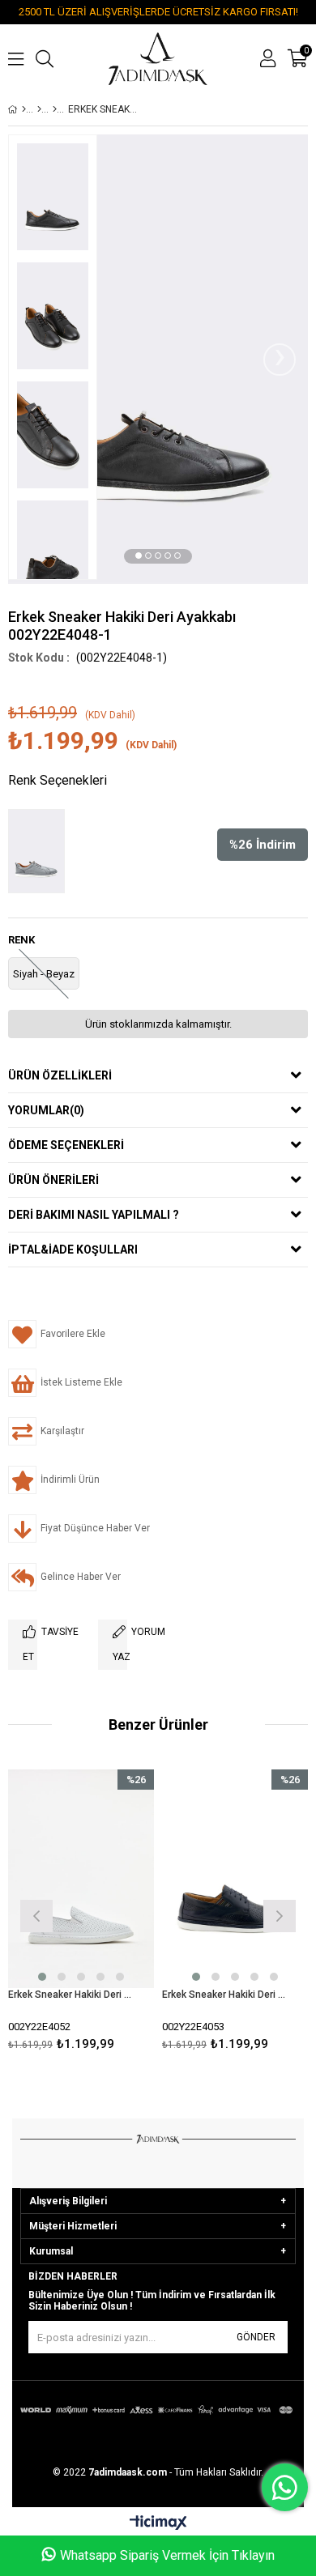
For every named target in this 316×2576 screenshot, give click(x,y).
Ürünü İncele (111, 1914)
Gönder (256, 2337)
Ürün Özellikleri (60, 1075)
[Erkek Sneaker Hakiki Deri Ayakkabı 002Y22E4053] (235, 1879)
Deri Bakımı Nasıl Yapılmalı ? (94, 1215)
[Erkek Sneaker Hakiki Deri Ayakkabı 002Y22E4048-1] (41, 851)
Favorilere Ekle (81, 1914)
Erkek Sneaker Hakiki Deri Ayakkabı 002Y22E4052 (71, 1995)
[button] (139, 556)
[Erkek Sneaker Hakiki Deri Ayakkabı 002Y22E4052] (81, 1879)
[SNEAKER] (55, 109)
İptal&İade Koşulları (73, 1250)
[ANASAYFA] (24, 109)
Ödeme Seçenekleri (66, 1145)
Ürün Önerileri (53, 1180)
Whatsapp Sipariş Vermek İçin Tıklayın (167, 2555)
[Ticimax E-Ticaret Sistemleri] (158, 2523)
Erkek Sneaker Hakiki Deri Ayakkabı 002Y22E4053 (225, 1995)
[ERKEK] (39, 109)
